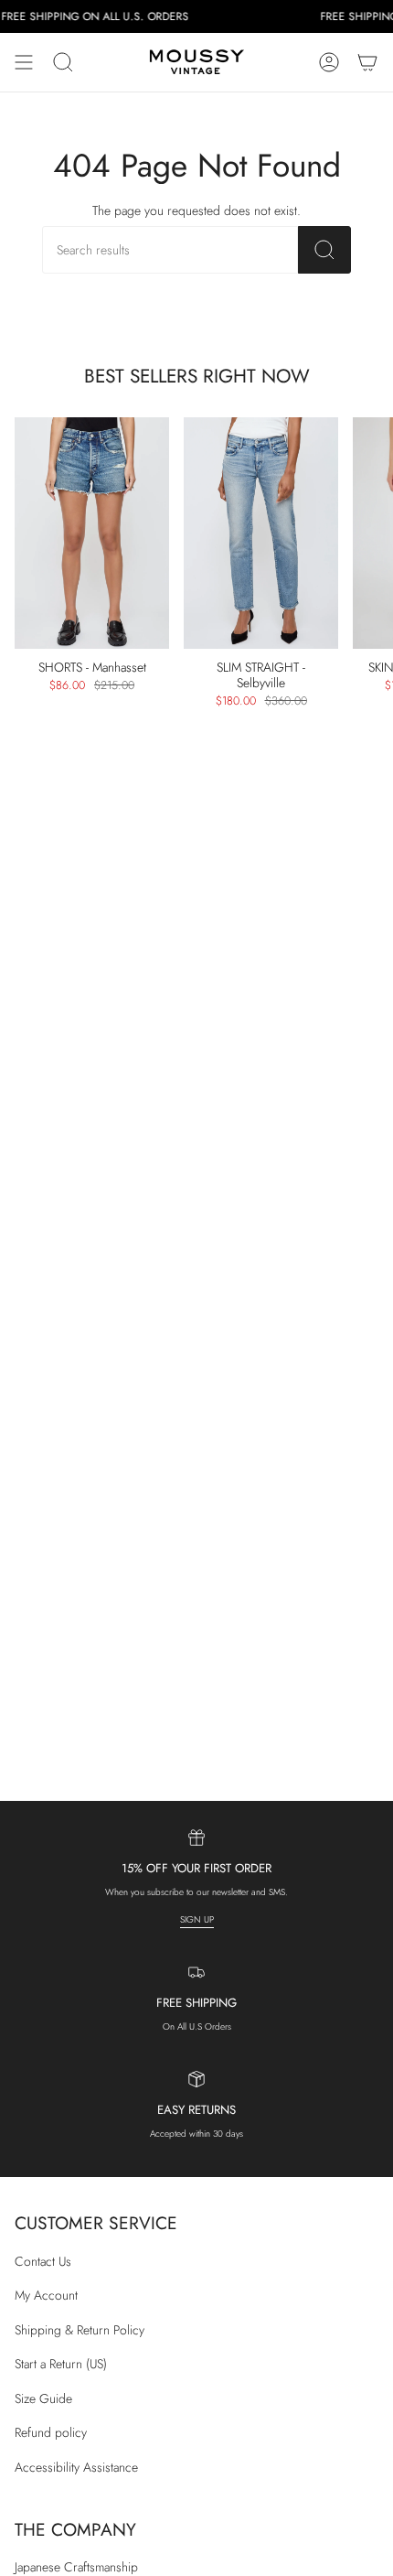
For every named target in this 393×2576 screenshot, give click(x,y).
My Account (46, 2295)
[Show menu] (24, 62)
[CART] (367, 62)
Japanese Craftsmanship (76, 2567)
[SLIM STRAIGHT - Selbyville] (261, 534)
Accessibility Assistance (76, 2467)
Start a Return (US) (61, 2364)
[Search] (324, 250)
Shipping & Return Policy (80, 2330)
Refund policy (51, 2432)
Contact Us (43, 2261)
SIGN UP (197, 1919)
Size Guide (43, 2398)
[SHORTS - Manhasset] (92, 534)
